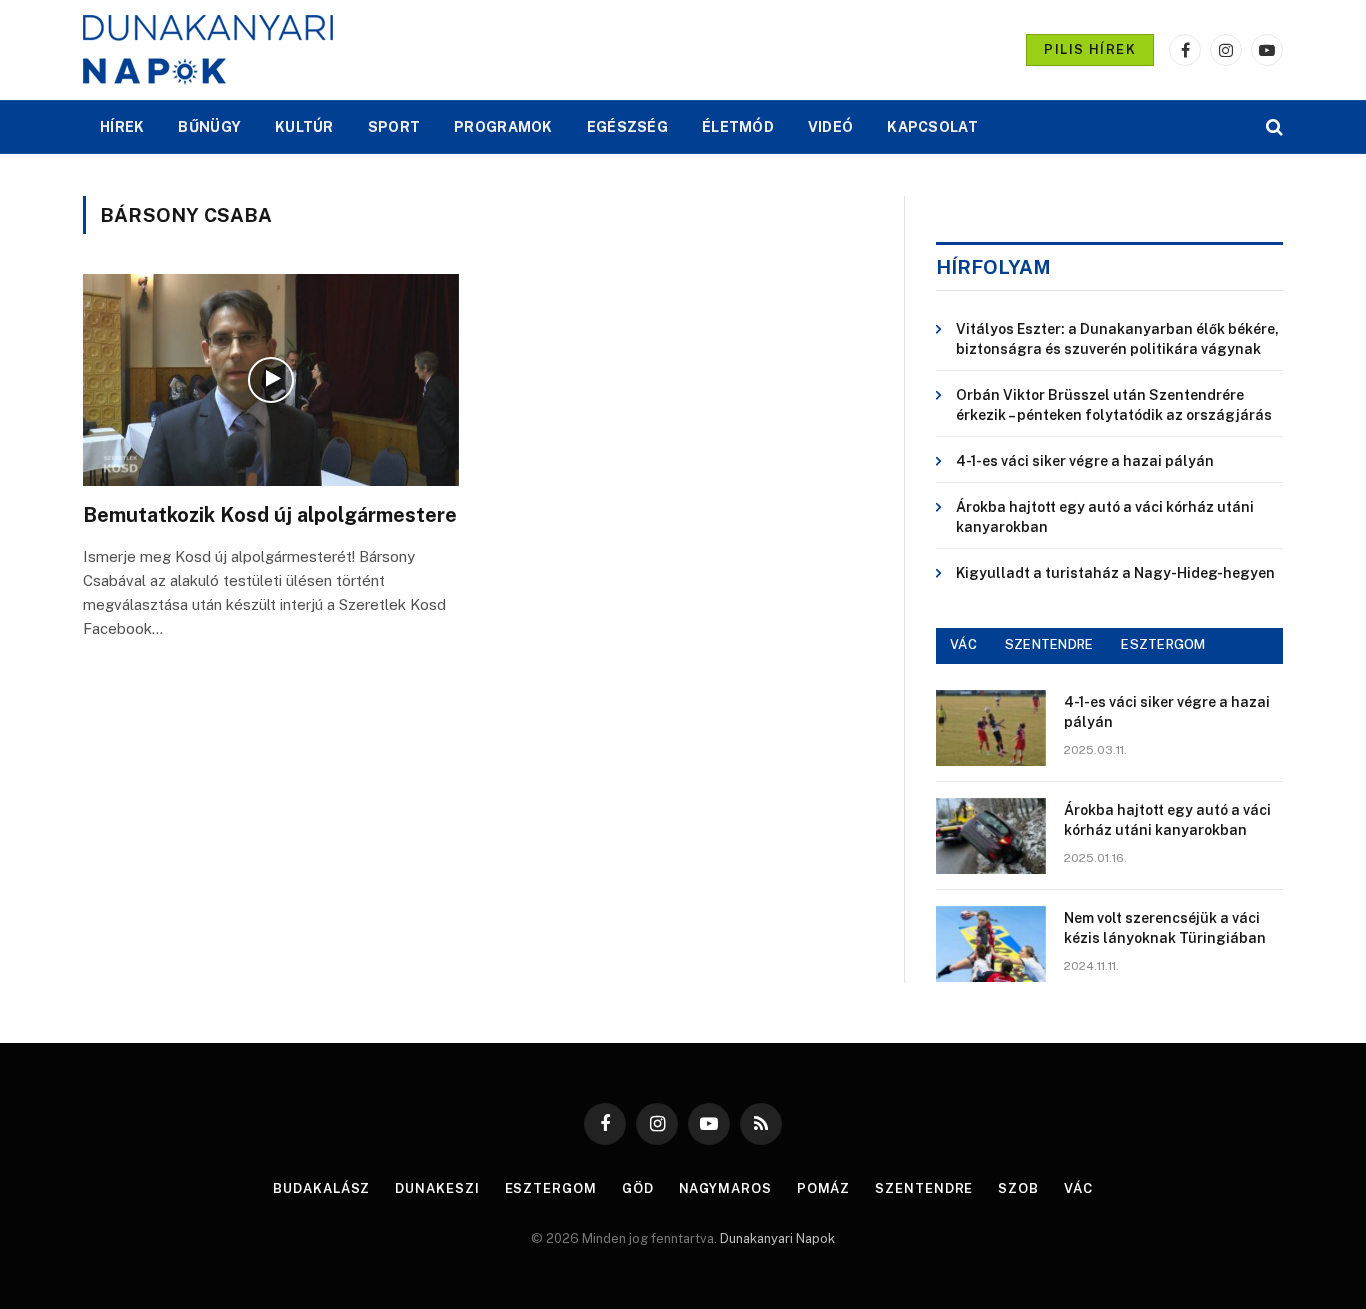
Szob (1018, 1188)
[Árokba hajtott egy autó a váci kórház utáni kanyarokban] (991, 836)
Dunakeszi (437, 1188)
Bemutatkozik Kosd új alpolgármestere (270, 515)
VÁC (963, 644)
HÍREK (122, 127)
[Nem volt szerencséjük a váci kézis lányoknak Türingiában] (991, 944)
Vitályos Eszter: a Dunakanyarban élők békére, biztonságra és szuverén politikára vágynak (1117, 339)
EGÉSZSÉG (627, 127)
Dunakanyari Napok (777, 1238)
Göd (638, 1188)
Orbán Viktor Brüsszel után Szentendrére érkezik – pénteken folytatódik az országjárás (1114, 405)
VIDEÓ (830, 127)
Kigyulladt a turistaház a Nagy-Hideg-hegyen (1115, 573)
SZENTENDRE (1049, 644)
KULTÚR (304, 127)
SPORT (394, 127)
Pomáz (824, 1188)
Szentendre (924, 1188)
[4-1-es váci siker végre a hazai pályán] (991, 728)
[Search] (1272, 127)
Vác (1078, 1188)
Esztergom (551, 1188)
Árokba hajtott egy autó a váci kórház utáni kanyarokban (1105, 517)
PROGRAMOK (503, 127)
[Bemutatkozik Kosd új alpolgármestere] (271, 380)
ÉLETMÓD (738, 127)
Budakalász (321, 1188)
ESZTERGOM (1163, 644)
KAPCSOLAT (932, 127)
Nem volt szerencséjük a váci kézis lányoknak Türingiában (1165, 928)
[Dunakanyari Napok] (208, 50)
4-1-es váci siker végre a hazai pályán (1085, 461)
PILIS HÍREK (1090, 49)
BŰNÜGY (209, 127)
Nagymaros (725, 1188)
